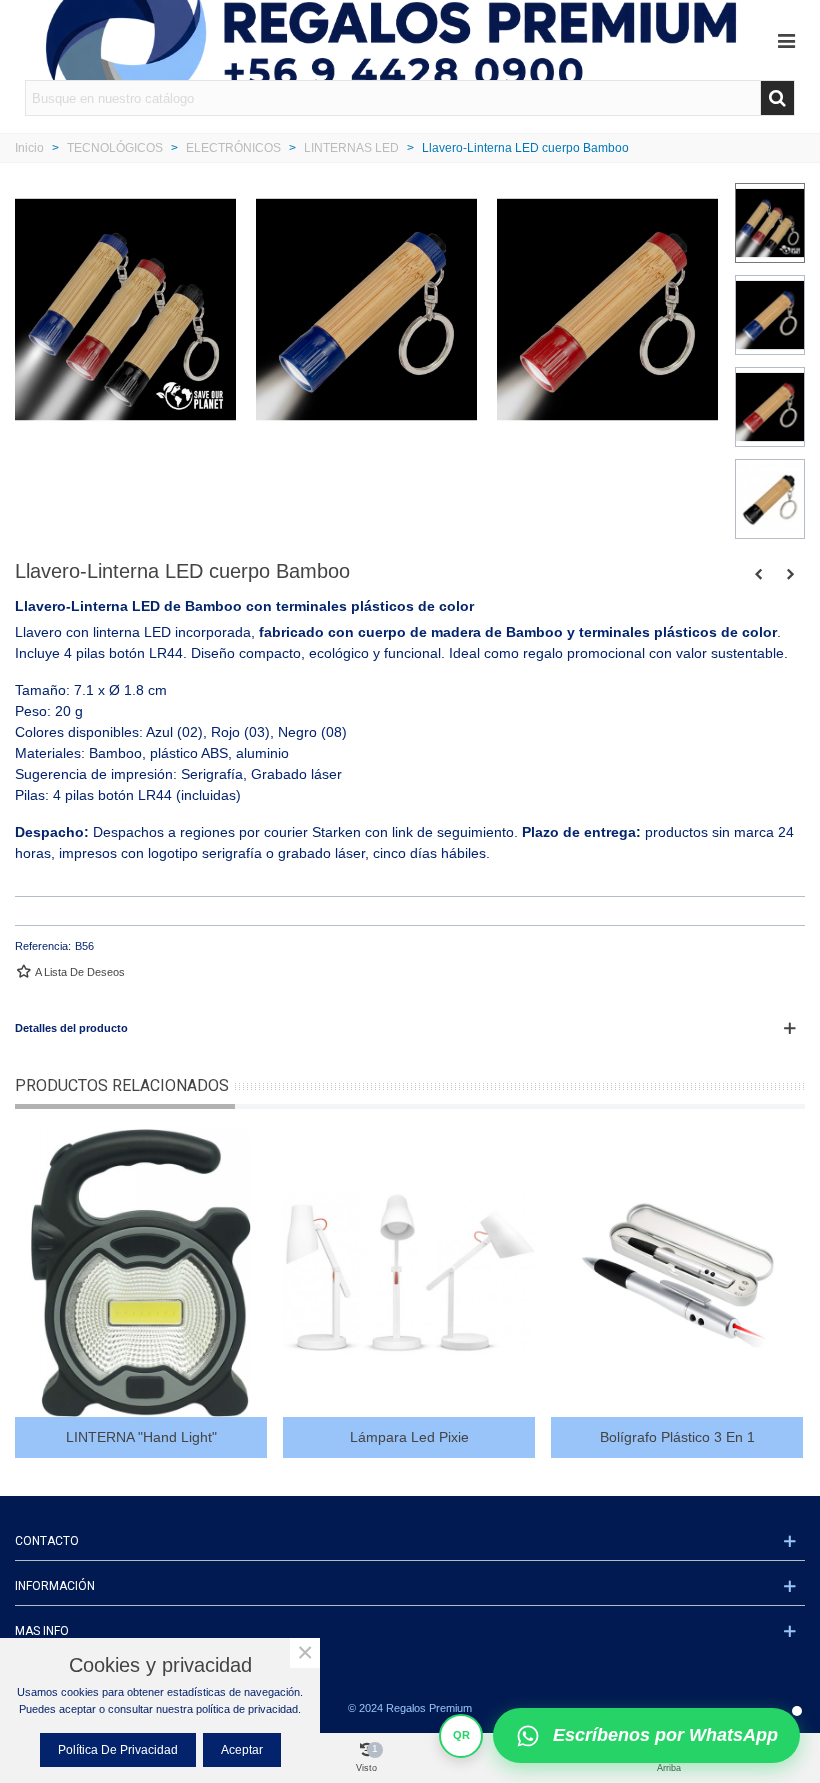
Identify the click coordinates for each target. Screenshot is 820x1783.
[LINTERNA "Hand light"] (790, 574)
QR (461, 1735)
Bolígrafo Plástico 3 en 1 (677, 1437)
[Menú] (786, 40)
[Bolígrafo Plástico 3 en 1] (677, 1273)
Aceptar (242, 1750)
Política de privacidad (118, 1750)
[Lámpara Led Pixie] (758, 574)
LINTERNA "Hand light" (141, 1437)
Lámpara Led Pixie (409, 1437)
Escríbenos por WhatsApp (665, 1735)
